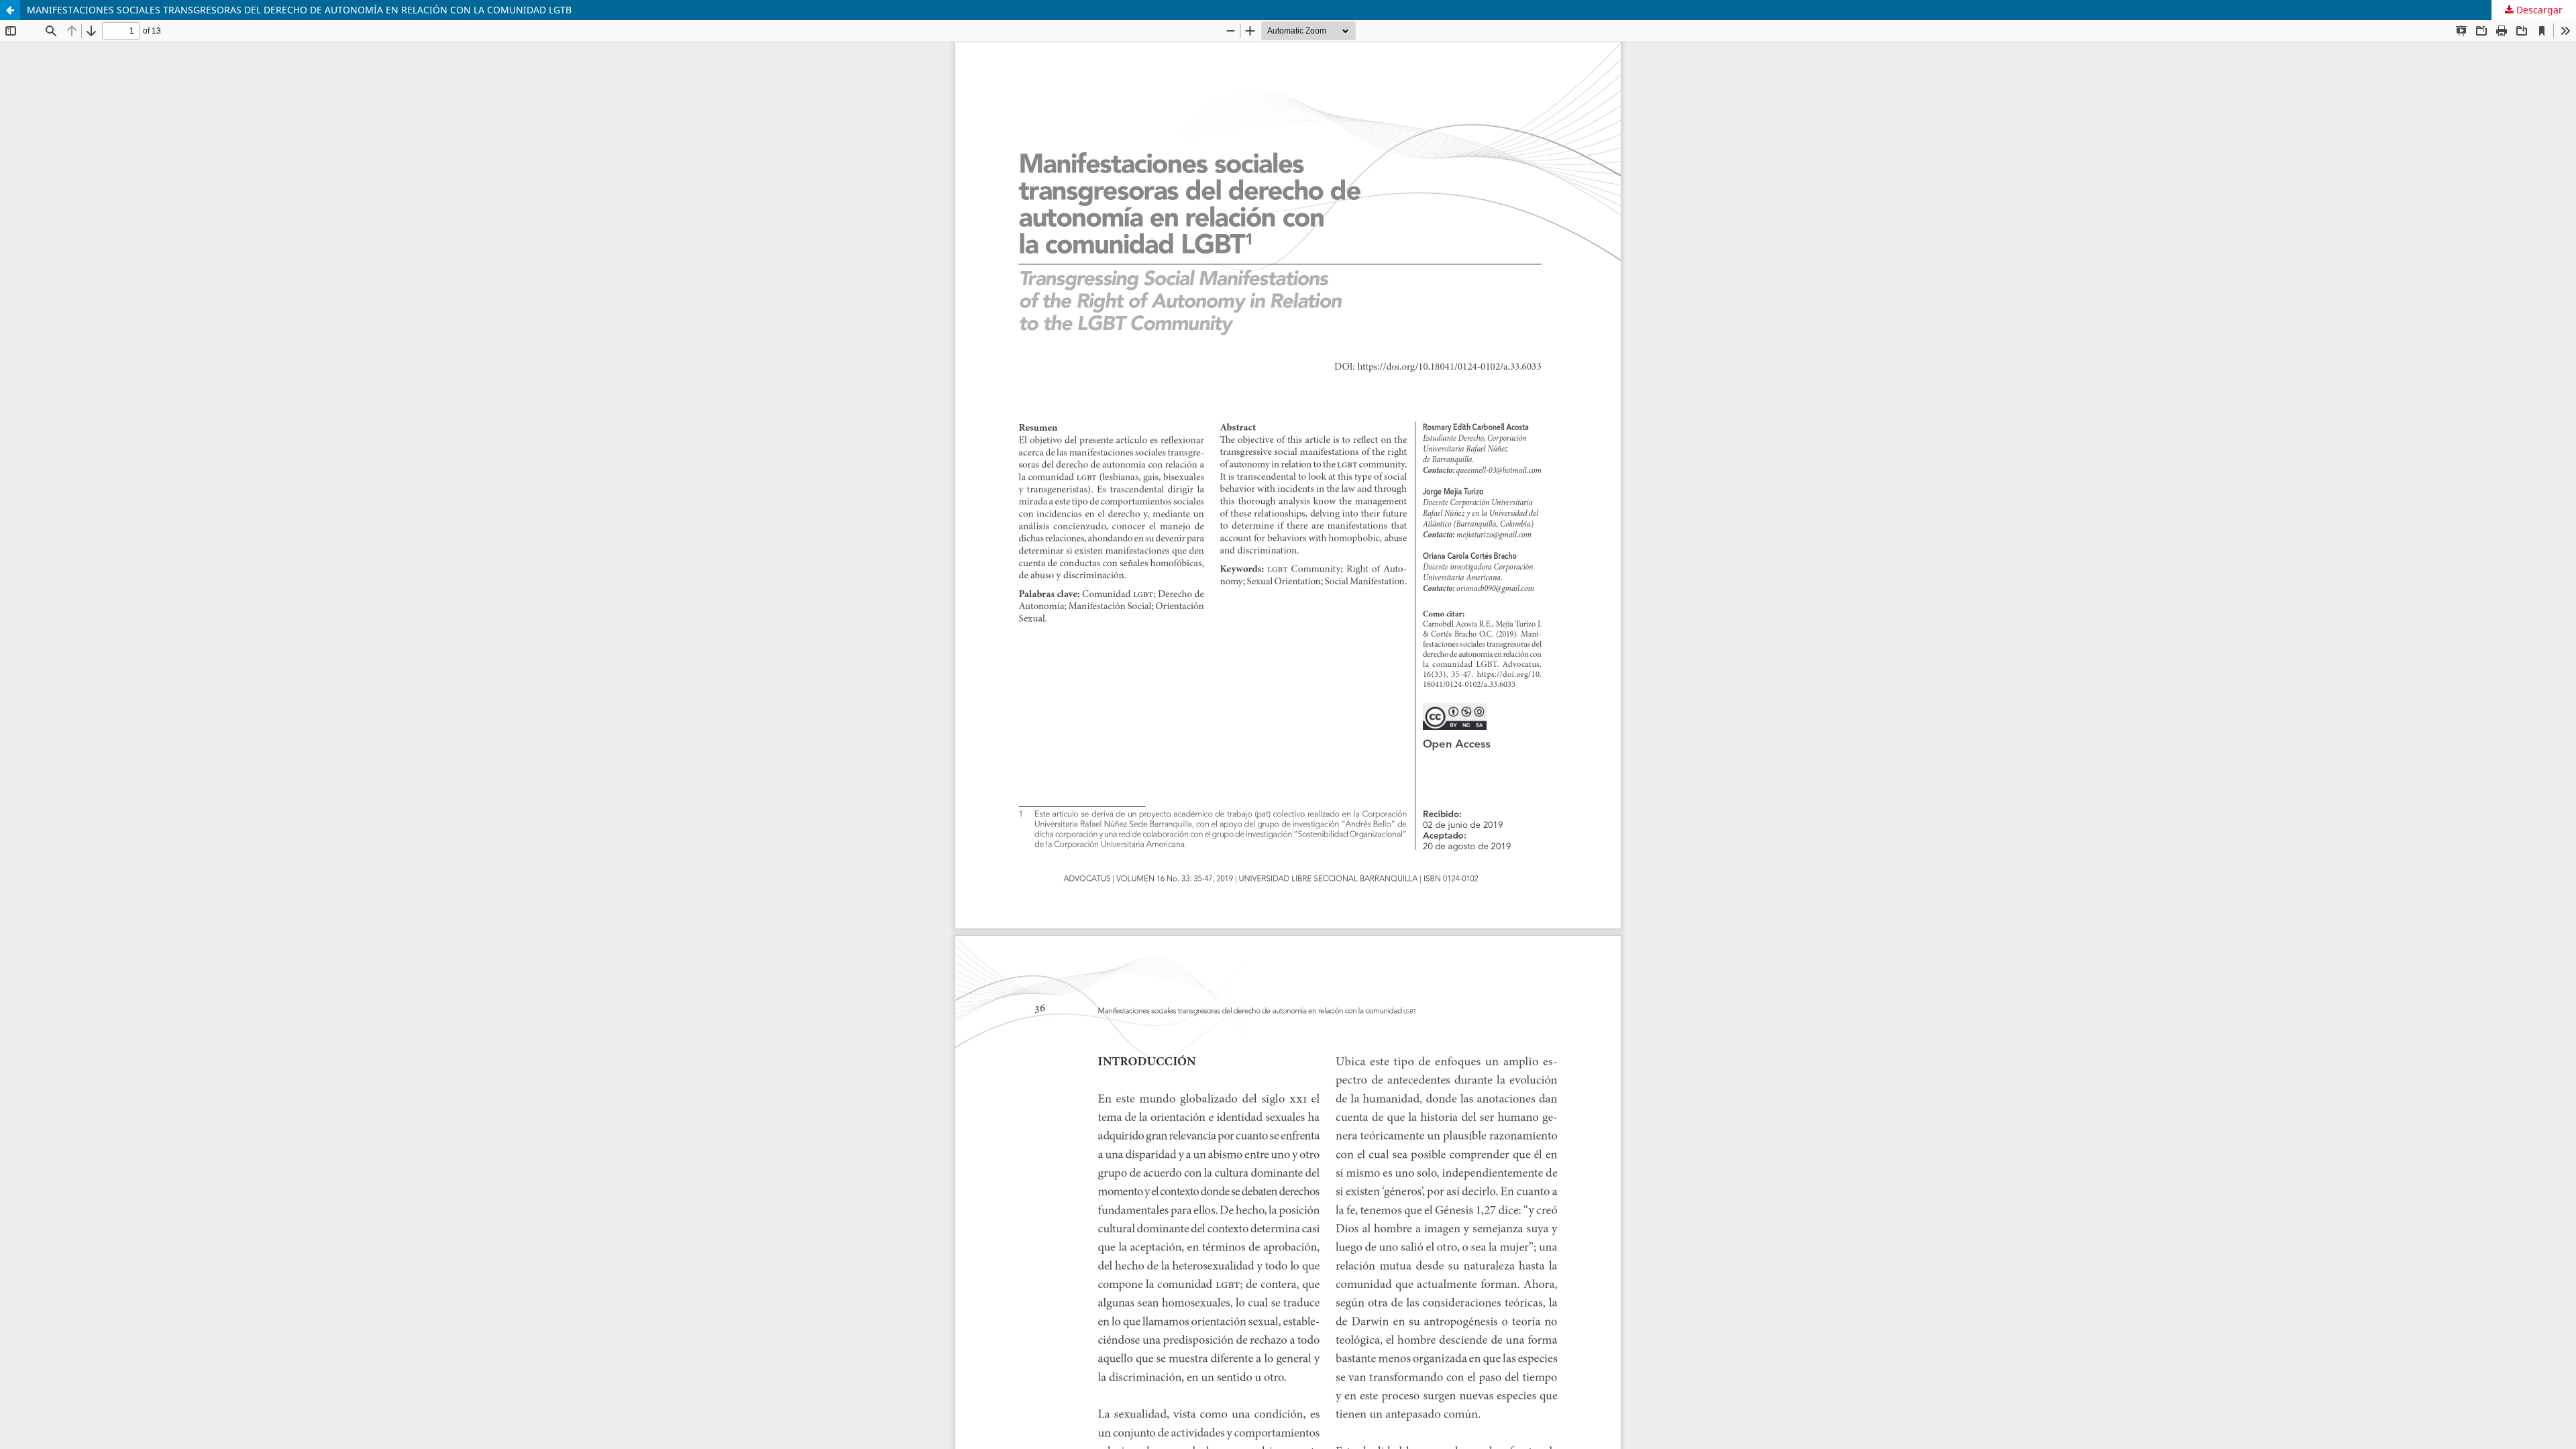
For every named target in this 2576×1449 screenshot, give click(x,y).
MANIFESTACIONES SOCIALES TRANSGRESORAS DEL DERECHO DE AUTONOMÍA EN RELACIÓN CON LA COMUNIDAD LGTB (299, 10)
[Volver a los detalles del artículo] (10, 10)
